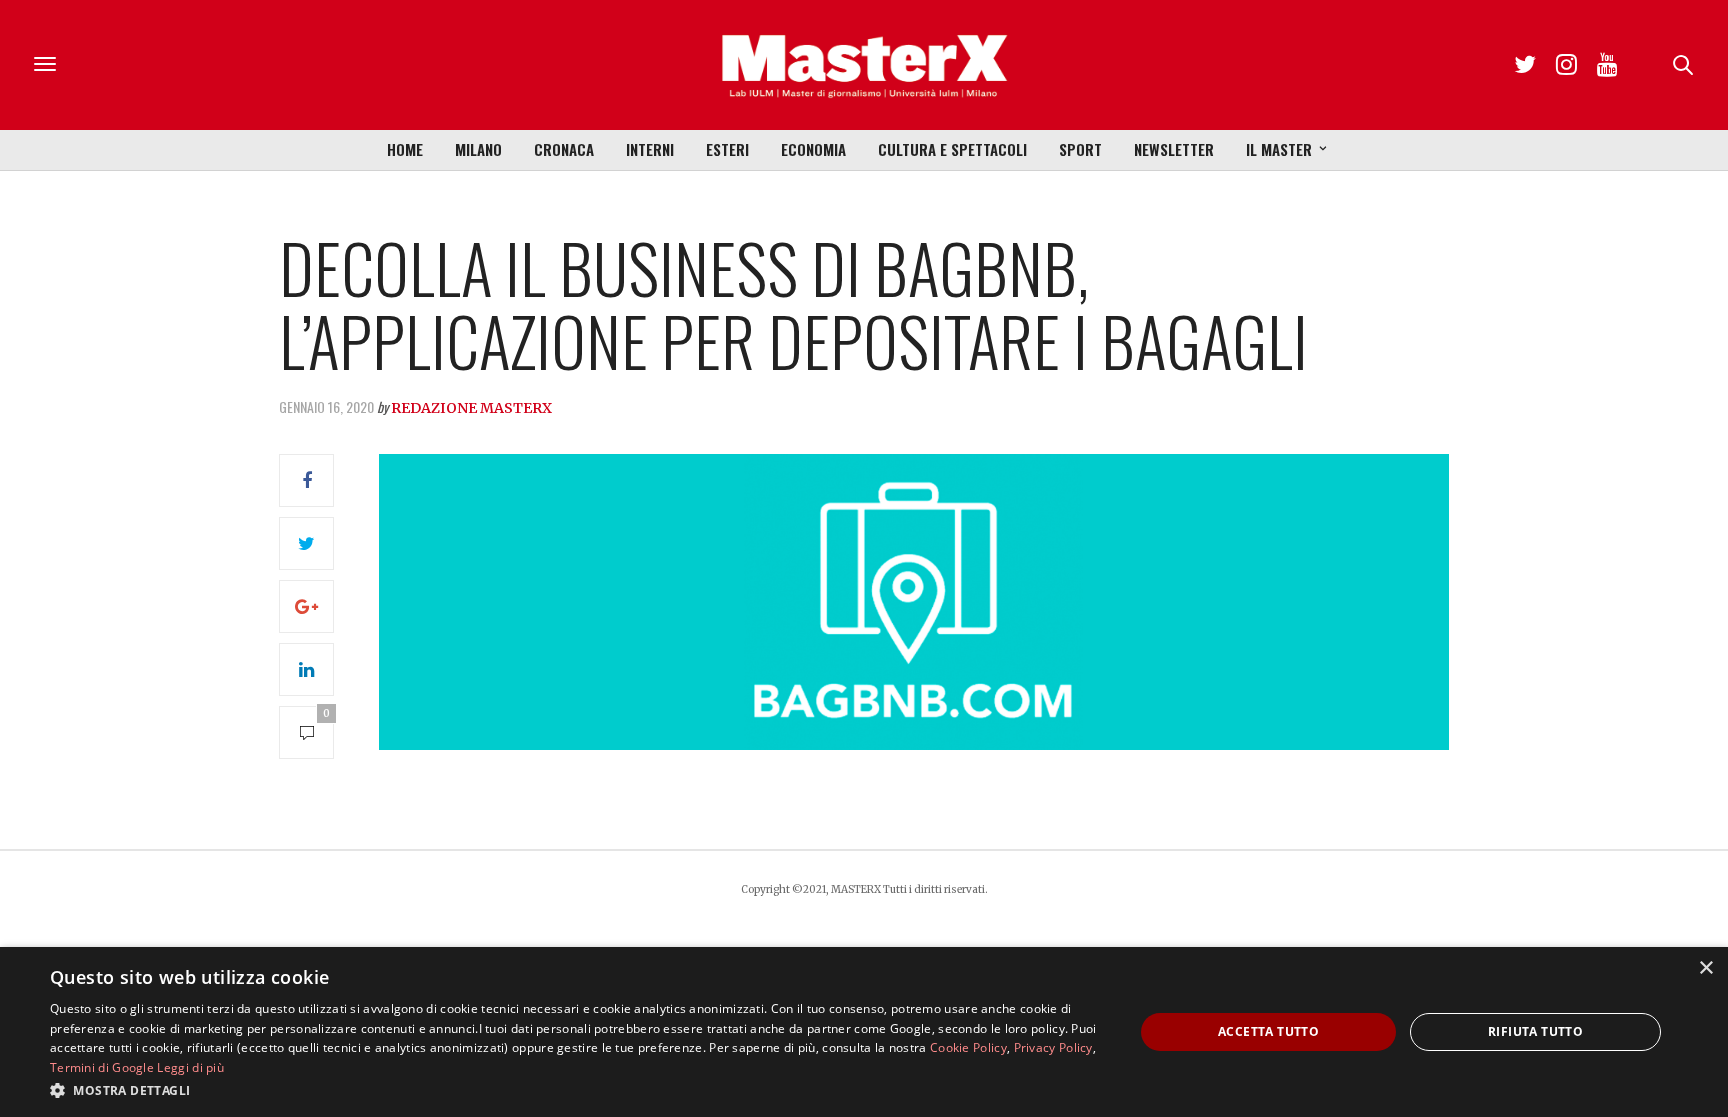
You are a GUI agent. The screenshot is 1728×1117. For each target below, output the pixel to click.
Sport (1080, 149)
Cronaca (564, 149)
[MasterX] (864, 65)
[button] (576, 1090)
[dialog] (864, 1032)
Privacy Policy (1053, 1047)
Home (405, 149)
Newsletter (1174, 149)
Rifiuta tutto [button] (1535, 1031)
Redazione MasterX (471, 408)
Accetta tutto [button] (1268, 1031)
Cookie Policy (968, 1047)
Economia (813, 149)
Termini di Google (102, 1067)
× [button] (1705, 968)
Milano (478, 149)
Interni (650, 149)
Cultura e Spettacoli (952, 149)
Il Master (1279, 149)
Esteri (727, 149)
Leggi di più (190, 1067)
